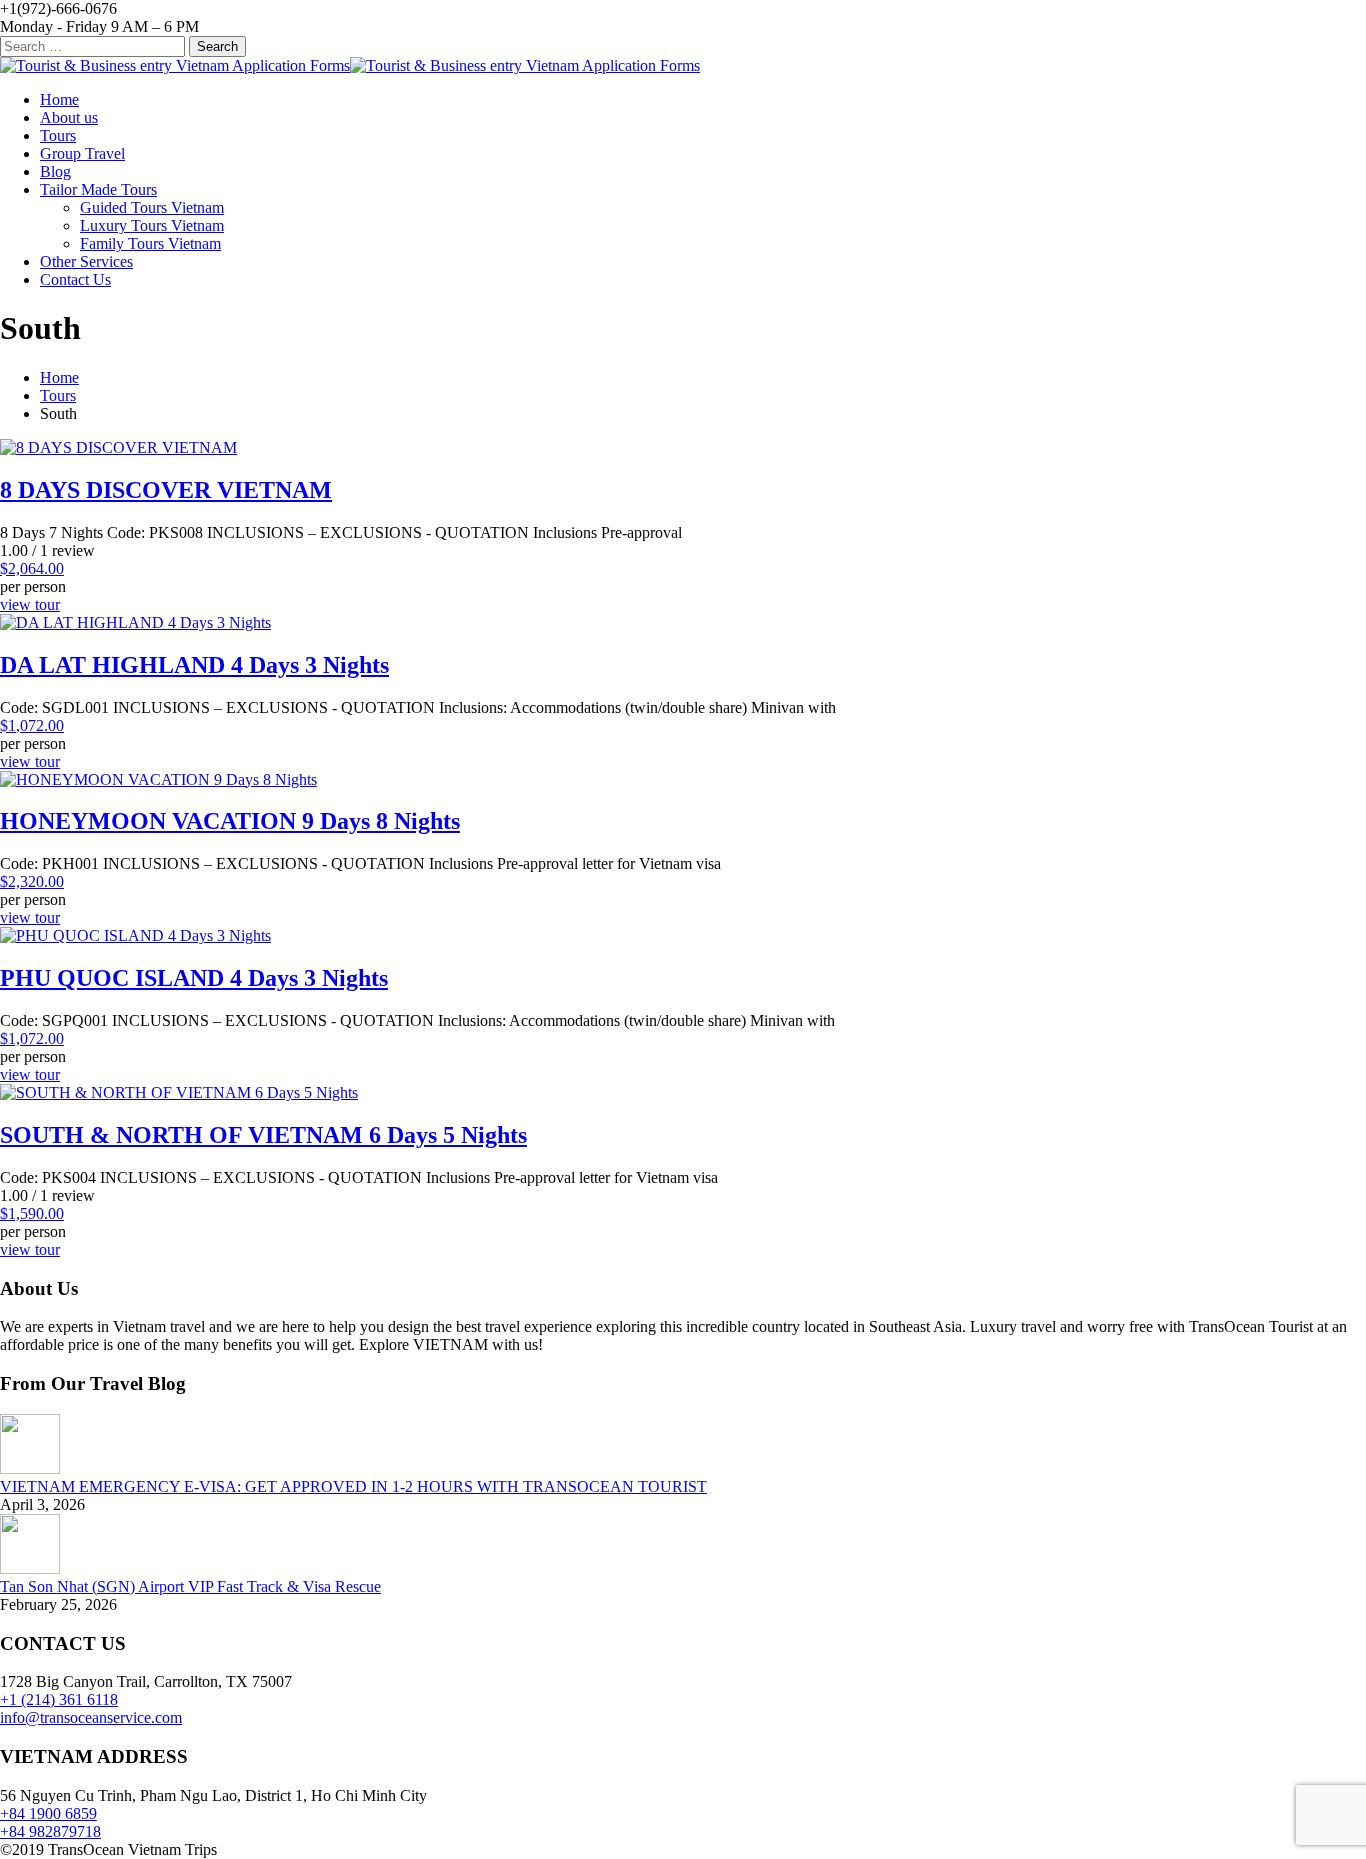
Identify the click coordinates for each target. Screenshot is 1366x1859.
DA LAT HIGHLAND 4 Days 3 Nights (194, 665)
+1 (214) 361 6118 (59, 1699)
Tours (58, 135)
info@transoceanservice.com (91, 1717)
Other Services (86, 261)
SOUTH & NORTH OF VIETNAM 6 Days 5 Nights (263, 1135)
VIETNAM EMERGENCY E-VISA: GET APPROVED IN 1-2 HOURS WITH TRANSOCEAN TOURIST (353, 1486)
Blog (55, 171)
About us (69, 117)
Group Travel (82, 153)
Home (59, 99)
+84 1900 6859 (48, 1813)
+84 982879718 (50, 1831)
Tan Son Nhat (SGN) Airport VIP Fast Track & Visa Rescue (190, 1586)
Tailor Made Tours (98, 189)
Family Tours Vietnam (150, 243)
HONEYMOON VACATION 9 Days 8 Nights (230, 821)
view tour (30, 604)
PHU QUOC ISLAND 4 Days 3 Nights (194, 978)
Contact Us (75, 279)
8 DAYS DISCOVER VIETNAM (166, 490)
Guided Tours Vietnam (152, 207)
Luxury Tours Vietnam (152, 225)
